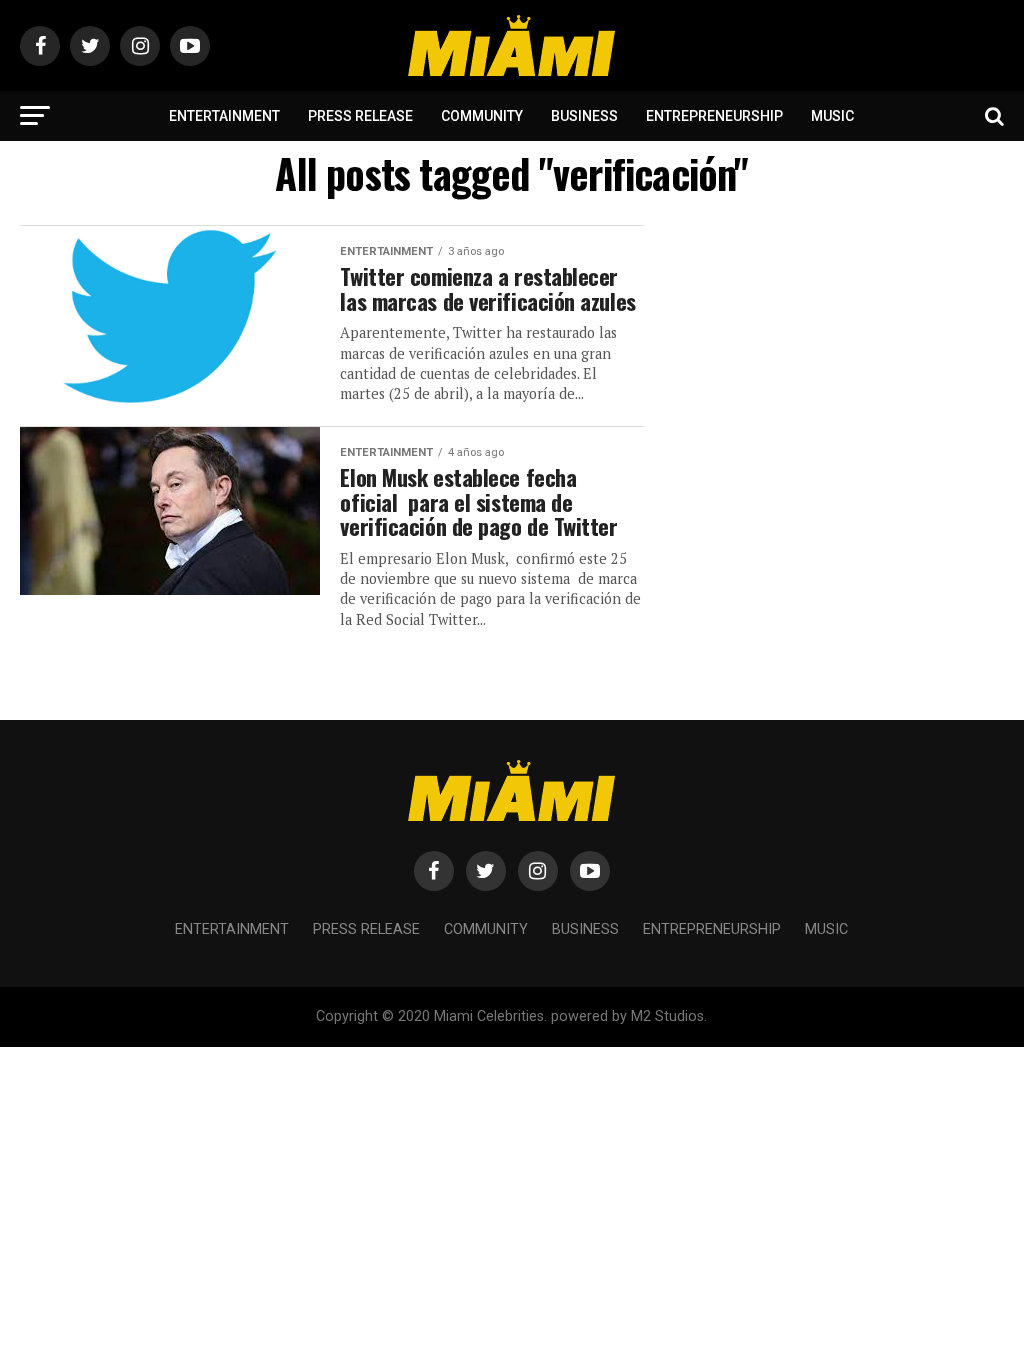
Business (584, 116)
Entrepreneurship (714, 116)
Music (832, 116)
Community (482, 116)
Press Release (360, 116)
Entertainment (224, 116)
